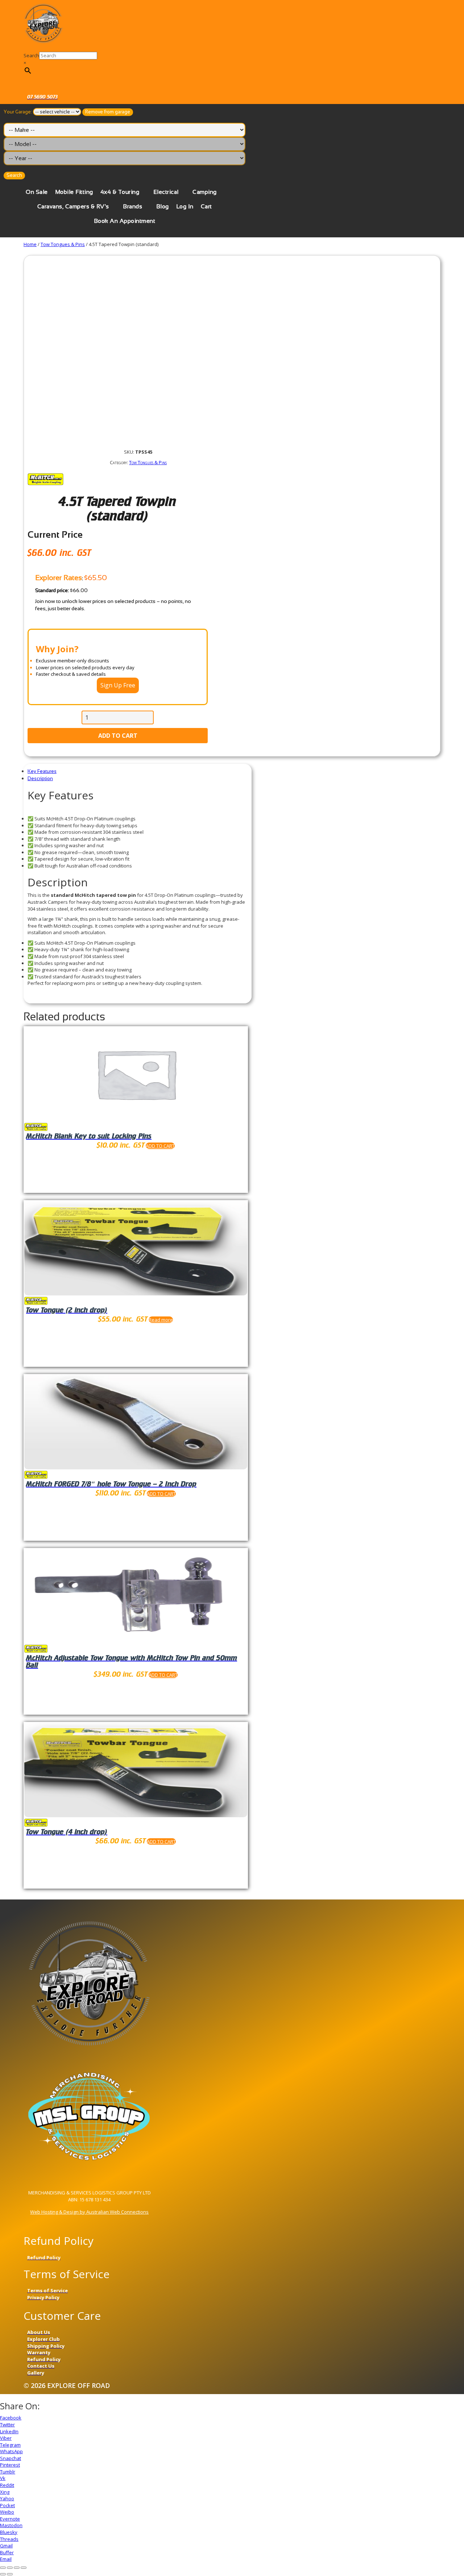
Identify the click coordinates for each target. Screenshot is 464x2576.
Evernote (10, 2519)
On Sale (37, 192)
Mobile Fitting (74, 192)
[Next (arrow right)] (10, 2574)
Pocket (7, 2505)
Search (31, 55)
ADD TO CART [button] (160, 1146)
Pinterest (10, 2465)
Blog (163, 206)
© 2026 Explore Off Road (67, 2385)
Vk (3, 2478)
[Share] (10, 2568)
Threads (9, 2539)
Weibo (7, 2512)
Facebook (11, 2418)
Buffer (7, 2552)
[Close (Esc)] (3, 2568)
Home (30, 244)
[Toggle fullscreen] (17, 2568)
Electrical (166, 192)
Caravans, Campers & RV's (73, 206)
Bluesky (9, 2532)
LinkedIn (9, 2431)
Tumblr (8, 2472)
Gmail (6, 2546)
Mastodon (11, 2525)
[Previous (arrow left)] (3, 2574)
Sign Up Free (118, 685)
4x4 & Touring (120, 192)
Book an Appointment (125, 221)
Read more (161, 1320)
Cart (206, 206)
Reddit (7, 2485)
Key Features (42, 771)
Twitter (7, 2425)
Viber (6, 2438)
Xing (5, 2492)
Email (6, 2559)
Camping (205, 192)
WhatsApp (11, 2451)
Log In (185, 206)
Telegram (10, 2445)
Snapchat (11, 2458)
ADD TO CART (118, 736)
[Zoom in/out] (24, 2568)
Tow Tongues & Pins (63, 244)
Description (40, 779)
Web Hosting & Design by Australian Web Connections (89, 2212)
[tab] (138, 771)
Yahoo (7, 2498)
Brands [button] (132, 206)
